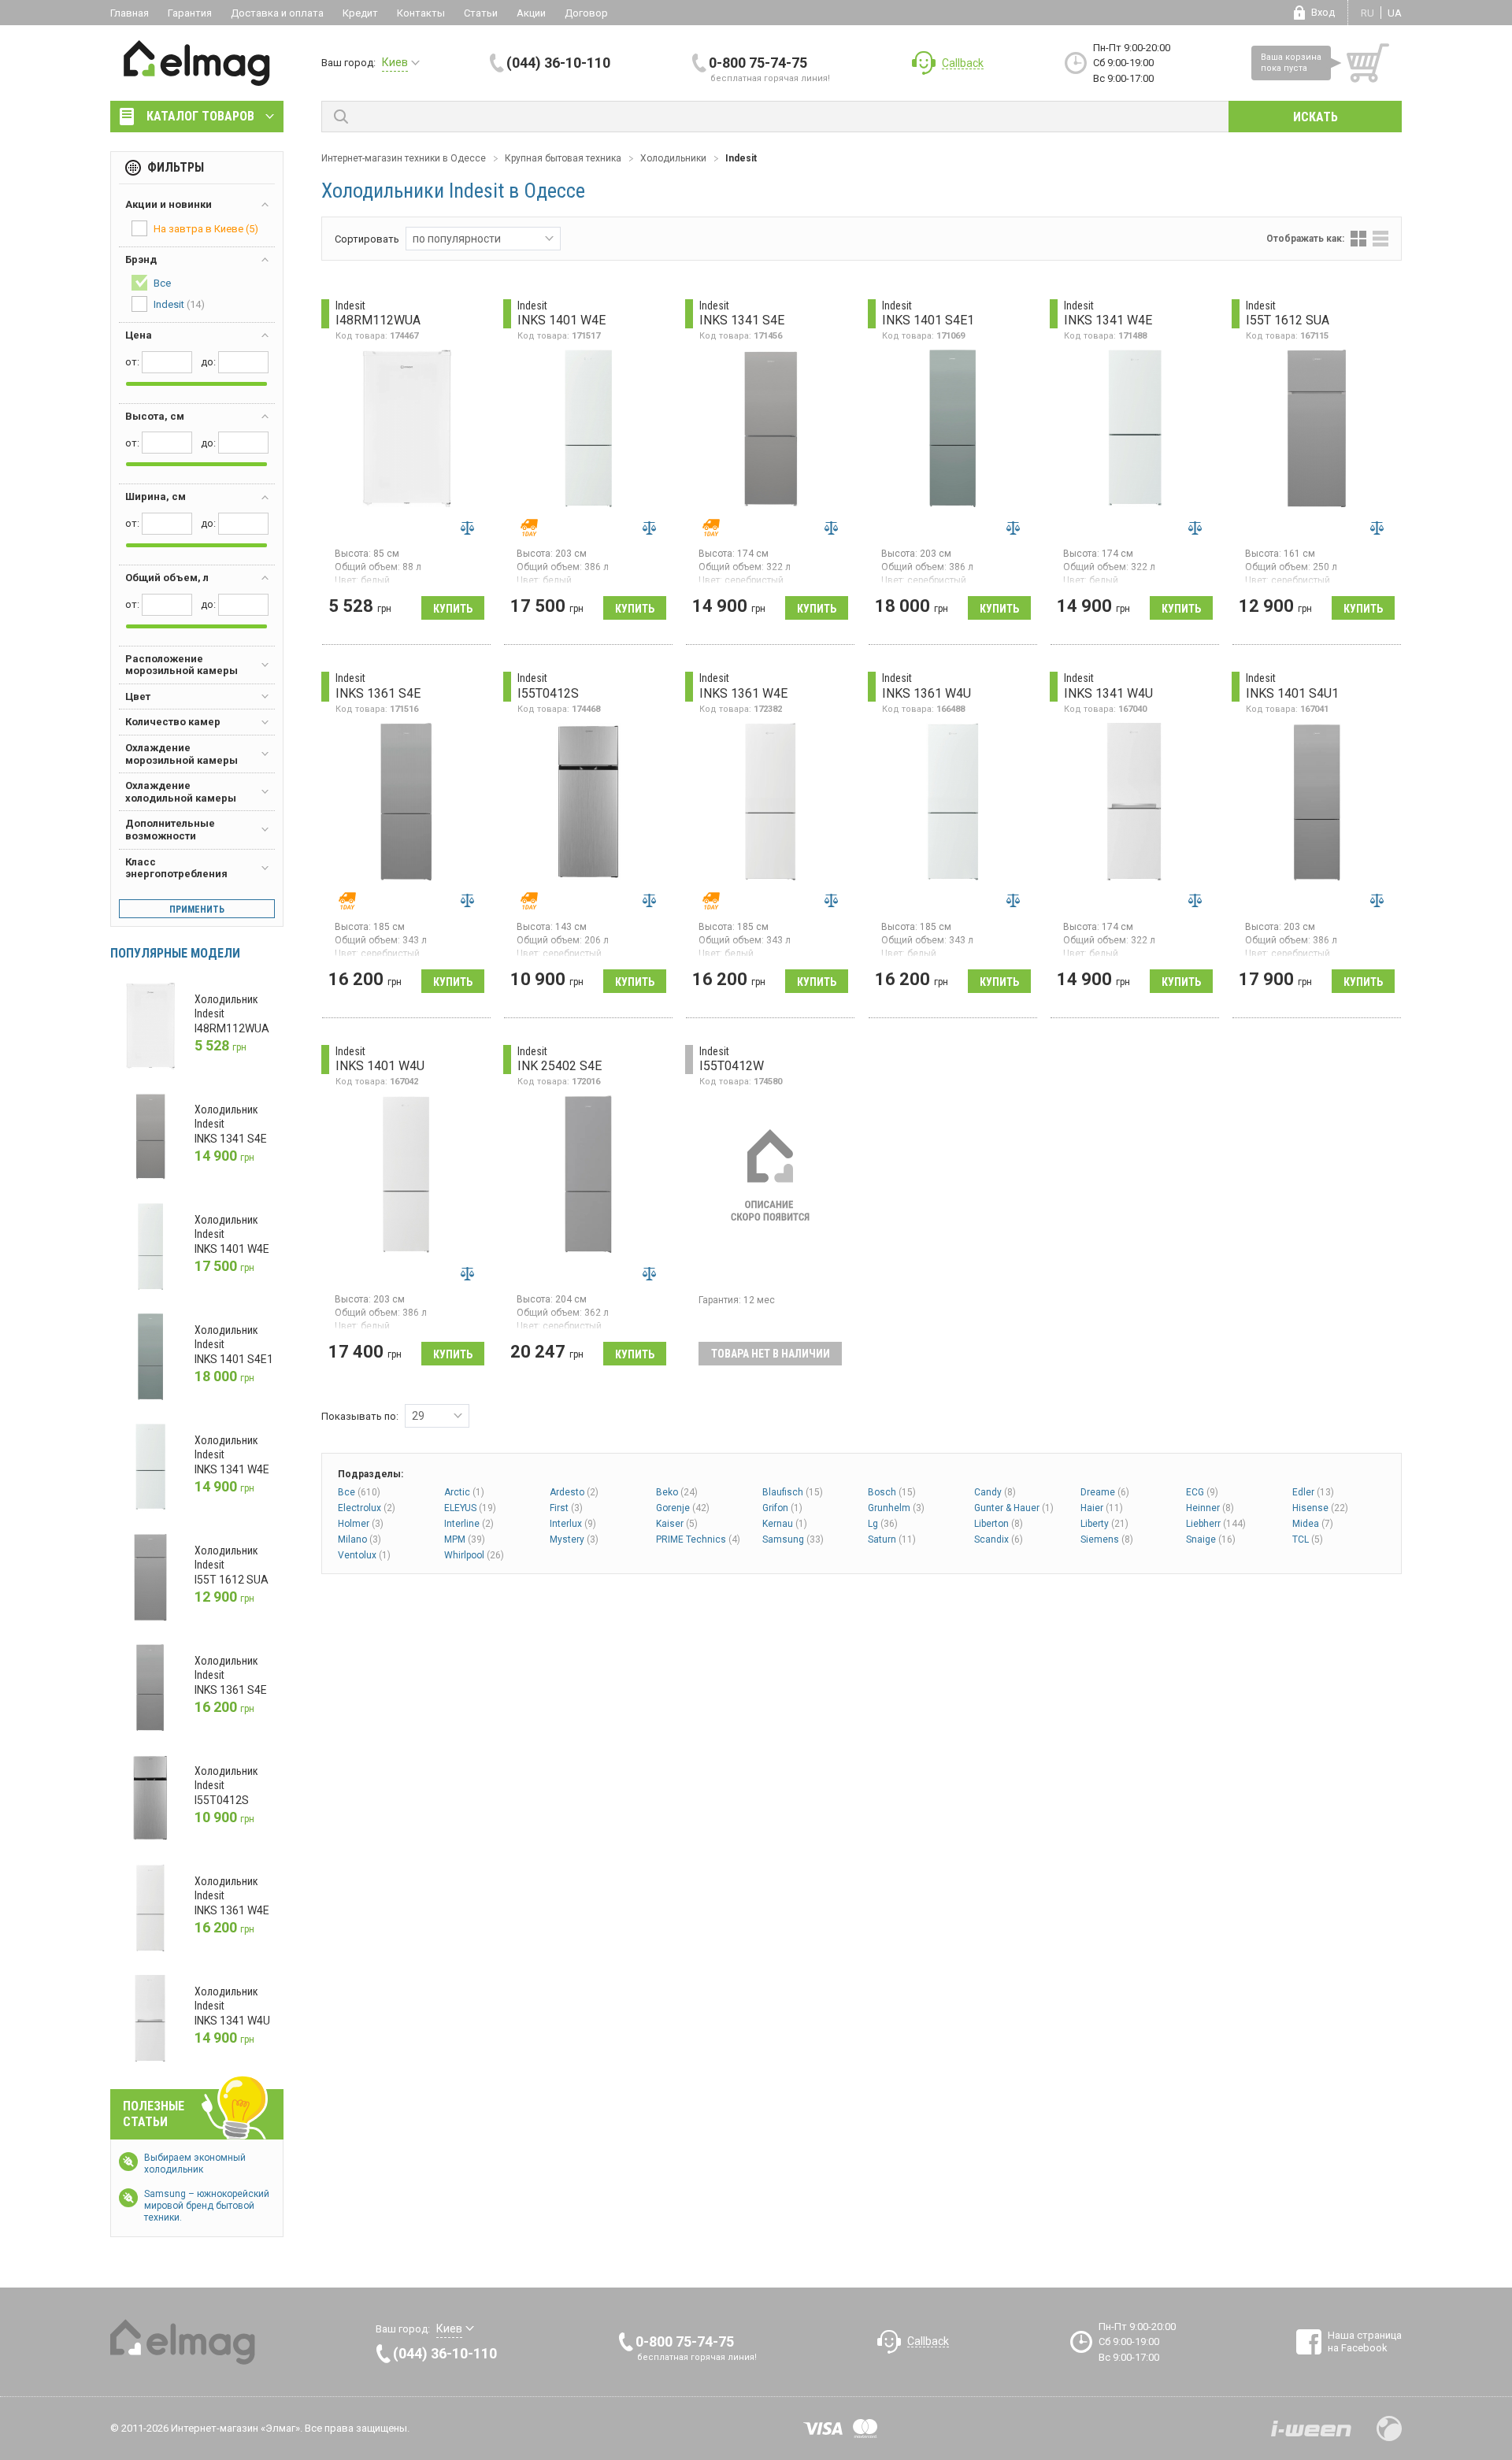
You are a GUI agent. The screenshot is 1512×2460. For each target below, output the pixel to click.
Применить (197, 910)
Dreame (1105, 1492)
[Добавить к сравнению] (467, 528)
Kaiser (677, 1524)
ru (1367, 13)
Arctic (464, 1492)
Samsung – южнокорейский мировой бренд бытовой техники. (207, 2206)
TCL (1308, 1539)
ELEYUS (470, 1508)
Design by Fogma (1389, 2429)
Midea (1313, 1524)
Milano (359, 1539)
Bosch (892, 1492)
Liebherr (1216, 1524)
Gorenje (683, 1508)
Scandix (999, 1539)
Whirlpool (474, 1555)
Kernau (785, 1524)
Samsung (793, 1539)
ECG (1202, 1492)
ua (1395, 13)
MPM (465, 1539)
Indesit (179, 304)
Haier (1102, 1508)
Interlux (573, 1524)
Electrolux (367, 1508)
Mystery (574, 1539)
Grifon (782, 1508)
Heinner (1210, 1508)
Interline (469, 1524)
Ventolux (364, 1555)
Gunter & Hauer (1014, 1508)
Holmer (361, 1524)
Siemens (1107, 1539)
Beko (677, 1492)
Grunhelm (896, 1508)
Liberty (1104, 1524)
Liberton (999, 1524)
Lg (883, 1524)
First (566, 1508)
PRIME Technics (698, 1539)
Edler (1313, 1492)
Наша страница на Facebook (1365, 2341)
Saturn (892, 1539)
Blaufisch (793, 1492)
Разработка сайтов (1311, 2429)
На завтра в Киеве (206, 229)
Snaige (1211, 1539)
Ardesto (574, 1492)
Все (359, 1492)
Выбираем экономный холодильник (195, 2164)
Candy (995, 1492)
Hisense (1320, 1508)
